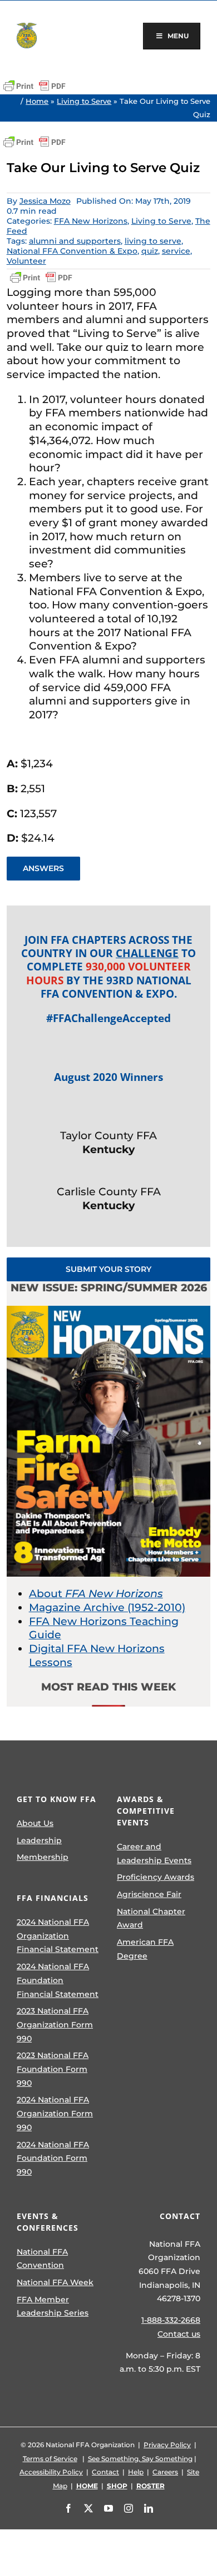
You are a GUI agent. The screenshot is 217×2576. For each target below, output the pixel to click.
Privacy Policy (167, 2445)
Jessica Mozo (45, 201)
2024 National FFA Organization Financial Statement (58, 1936)
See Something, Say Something (140, 2459)
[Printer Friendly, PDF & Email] (34, 86)
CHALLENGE (147, 953)
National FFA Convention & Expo (72, 251)
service (176, 251)
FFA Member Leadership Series (53, 2306)
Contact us (179, 2334)
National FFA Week (55, 2282)
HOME (87, 2486)
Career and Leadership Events (154, 1853)
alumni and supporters (75, 241)
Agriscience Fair (149, 1894)
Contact (105, 2472)
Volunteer (26, 261)
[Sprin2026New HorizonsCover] (109, 1311)
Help (136, 2472)
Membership (43, 1857)
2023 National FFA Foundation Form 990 (53, 2069)
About (96, 1594)
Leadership (39, 1840)
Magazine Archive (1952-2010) (107, 1608)
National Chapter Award (151, 1918)
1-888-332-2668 (171, 2320)
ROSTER (151, 2486)
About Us (35, 1823)
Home (37, 101)
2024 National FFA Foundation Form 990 (53, 2158)
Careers (165, 2472)
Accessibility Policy (51, 2472)
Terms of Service (50, 2459)
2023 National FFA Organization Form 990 (55, 2024)
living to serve (153, 241)
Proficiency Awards (156, 1877)
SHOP (117, 2486)
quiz (150, 251)
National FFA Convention (42, 2259)
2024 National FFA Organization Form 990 (55, 2113)
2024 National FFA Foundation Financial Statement (58, 1980)
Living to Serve (84, 101)
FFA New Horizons (91, 221)
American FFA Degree (145, 1949)
